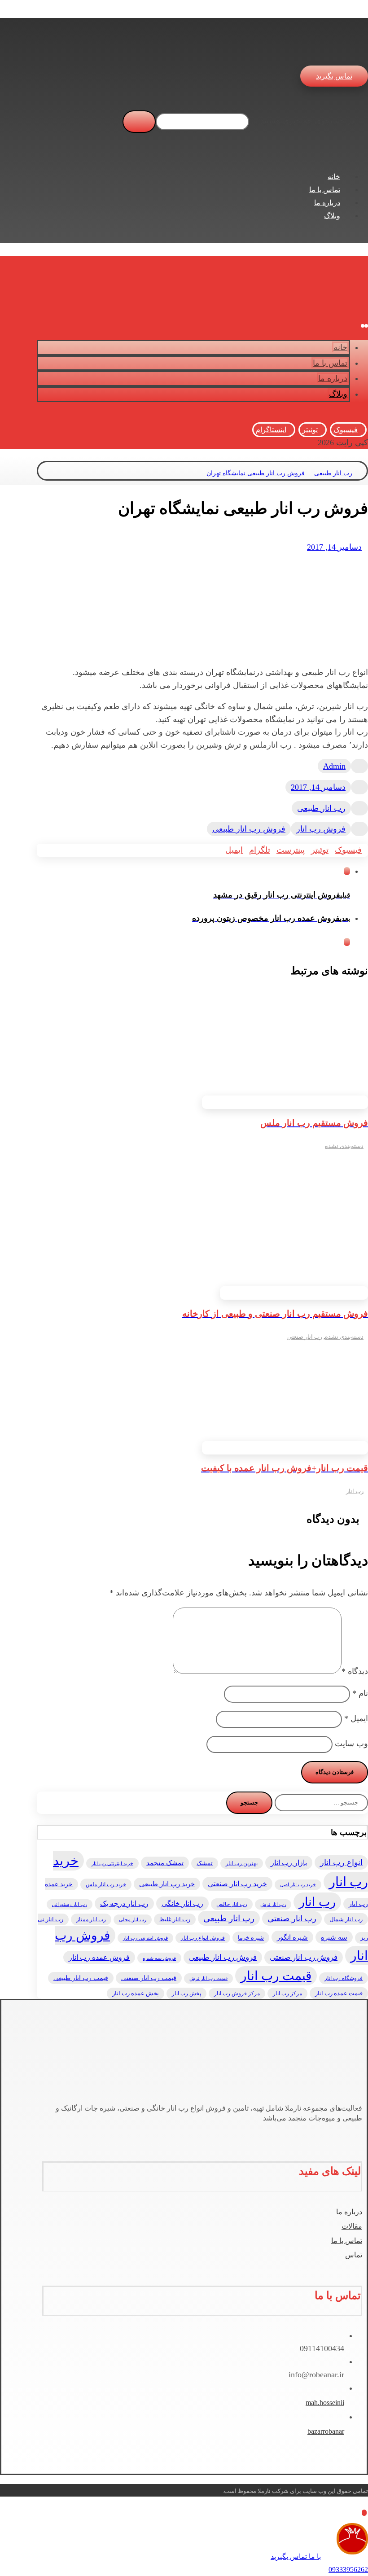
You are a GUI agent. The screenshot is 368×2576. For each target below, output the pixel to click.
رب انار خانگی (182, 1904)
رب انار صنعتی (305, 1337)
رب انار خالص (232, 1904)
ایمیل (356, 1718)
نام (360, 1693)
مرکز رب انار (287, 1993)
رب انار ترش (273, 1904)
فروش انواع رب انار (203, 1938)
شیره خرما (251, 1938)
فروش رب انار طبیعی (249, 829)
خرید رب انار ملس (106, 1884)
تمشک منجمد (165, 1863)
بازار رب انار (289, 1863)
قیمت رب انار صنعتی (149, 1978)
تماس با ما (347, 2241)
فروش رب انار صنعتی (304, 1957)
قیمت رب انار (276, 1976)
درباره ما (349, 2212)
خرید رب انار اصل (298, 1885)
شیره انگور (292, 1937)
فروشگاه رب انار (344, 1978)
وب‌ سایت (351, 1744)
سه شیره (334, 1937)
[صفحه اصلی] (364, 473)
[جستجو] (139, 122)
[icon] (359, 766)
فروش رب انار (321, 829)
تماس (354, 2255)
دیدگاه (355, 1671)
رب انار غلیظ (175, 1919)
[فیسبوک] (359, 2131)
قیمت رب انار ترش (208, 1978)
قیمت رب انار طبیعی (81, 1978)
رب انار (355, 1491)
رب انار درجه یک (124, 1904)
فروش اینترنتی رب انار (145, 1938)
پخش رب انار (186, 1993)
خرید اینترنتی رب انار (112, 1863)
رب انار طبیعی (321, 808)
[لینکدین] (349, 2131)
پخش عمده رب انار (136, 1993)
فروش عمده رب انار (99, 1957)
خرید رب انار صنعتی (237, 1884)
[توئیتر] (354, 2131)
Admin (334, 766)
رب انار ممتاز (91, 1919)
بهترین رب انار (242, 1863)
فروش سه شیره (159, 1958)
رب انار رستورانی (70, 1904)
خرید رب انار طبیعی (167, 1884)
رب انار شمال (346, 1919)
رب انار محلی (133, 1920)
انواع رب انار (341, 1862)
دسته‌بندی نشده (344, 1146)
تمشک (205, 1863)
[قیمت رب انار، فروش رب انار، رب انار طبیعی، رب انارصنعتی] (351, 49)
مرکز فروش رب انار (237, 1993)
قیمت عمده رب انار (339, 1993)
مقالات (352, 2226)
